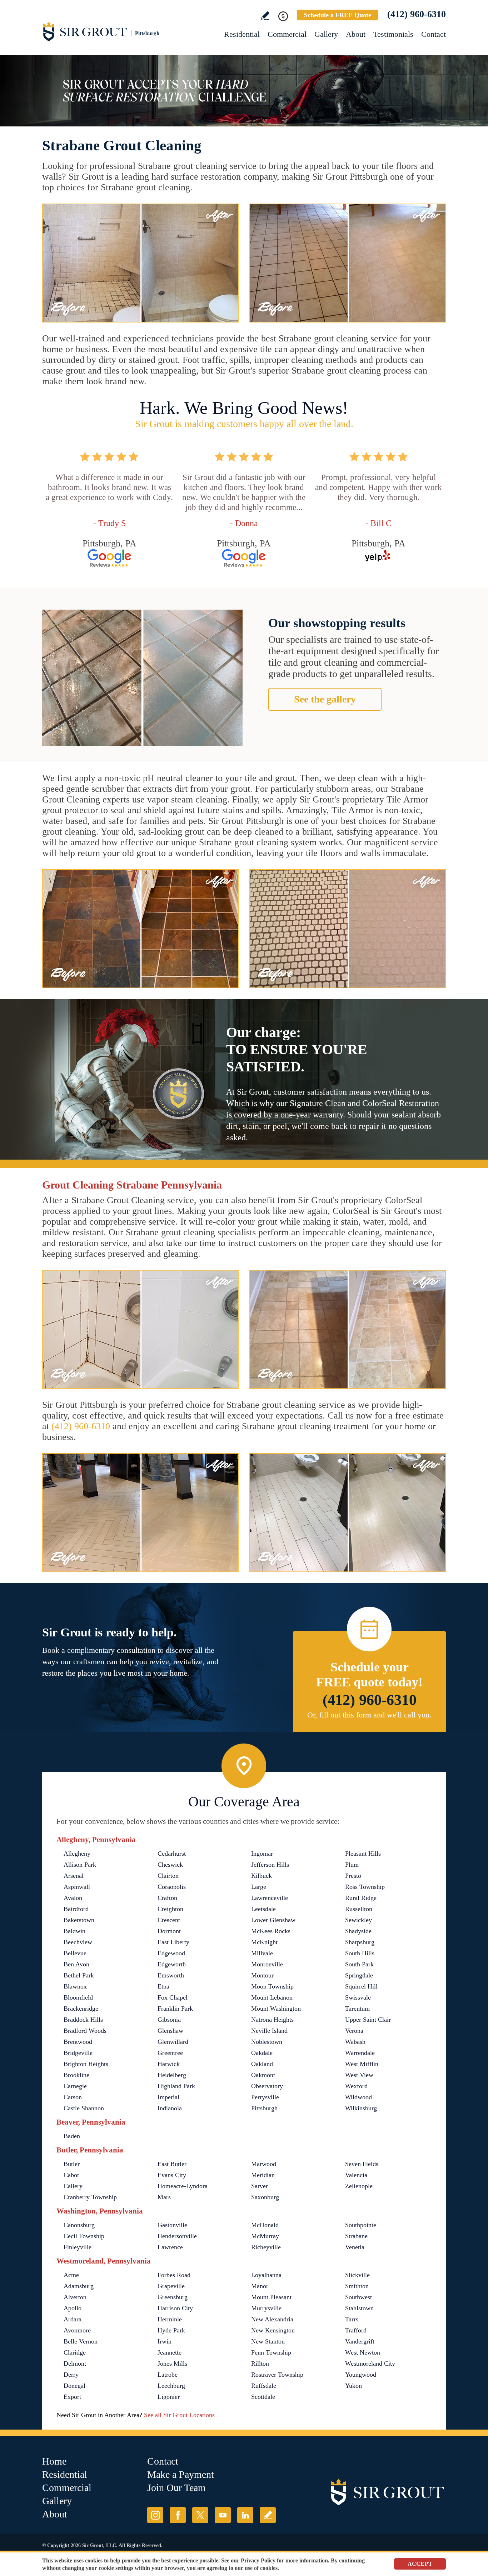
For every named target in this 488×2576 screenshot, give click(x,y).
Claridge (75, 2352)
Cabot (71, 2175)
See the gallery (325, 699)
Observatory (267, 2086)
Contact (434, 34)
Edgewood (171, 1953)
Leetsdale (263, 1909)
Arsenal (74, 1876)
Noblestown (267, 2042)
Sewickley (358, 1920)
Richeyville (266, 2247)
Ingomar (262, 1854)
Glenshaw (170, 2031)
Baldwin (74, 1931)
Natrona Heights (272, 2020)
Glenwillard (173, 2042)
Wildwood (358, 2097)
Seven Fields (362, 2164)
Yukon (353, 2386)
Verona (354, 2031)
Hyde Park (171, 2330)
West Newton (363, 2352)
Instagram (155, 2515)
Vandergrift (360, 2341)
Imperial (168, 2097)
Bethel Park (79, 1975)
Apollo (73, 2308)
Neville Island (269, 2031)
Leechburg (171, 2386)
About (356, 34)
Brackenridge (81, 2009)
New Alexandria (272, 2319)
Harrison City (175, 2308)
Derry (71, 2375)
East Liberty (173, 1942)
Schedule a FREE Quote (338, 15)
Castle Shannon (84, 2108)
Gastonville (172, 2225)
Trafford (356, 2330)
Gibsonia (169, 2020)
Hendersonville (177, 2236)
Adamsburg (79, 2286)
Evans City (172, 2175)
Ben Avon (76, 1964)
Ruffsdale (264, 2386)
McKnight (264, 1942)
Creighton (170, 1909)
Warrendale (360, 2053)
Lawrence (170, 2247)
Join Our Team (176, 2488)
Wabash (355, 2042)
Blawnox (75, 1986)
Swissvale (358, 1997)
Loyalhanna (266, 2275)
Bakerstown (79, 1920)
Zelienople (359, 2186)
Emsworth (171, 1975)
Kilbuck (262, 1876)
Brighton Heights (86, 2064)
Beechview (78, 1942)
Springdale (359, 1975)
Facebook (178, 2515)
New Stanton (268, 2341)
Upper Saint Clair (368, 2020)
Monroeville (267, 1964)
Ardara (73, 2319)
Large (259, 1887)
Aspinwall (77, 1887)
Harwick (169, 2064)
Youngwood (361, 2375)
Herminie (170, 2319)
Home (54, 2461)
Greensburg (173, 2297)
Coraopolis (172, 1887)
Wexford (356, 2086)
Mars (164, 2197)
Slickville (357, 2275)
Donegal (74, 2386)
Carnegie (75, 2086)
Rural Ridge (361, 1898)
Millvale (262, 1953)
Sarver (260, 2186)
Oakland (262, 2064)
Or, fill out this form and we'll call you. (369, 1715)
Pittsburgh (264, 2108)
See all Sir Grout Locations (179, 2415)
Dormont (169, 1931)
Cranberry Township (90, 2197)
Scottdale (263, 2397)
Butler (72, 2164)
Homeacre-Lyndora (183, 2186)
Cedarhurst (172, 1854)
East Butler (172, 2164)
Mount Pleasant (271, 2297)
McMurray (265, 2236)
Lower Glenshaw (273, 1920)
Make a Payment (181, 2474)
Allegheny (77, 1854)
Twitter (200, 2515)
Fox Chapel (173, 1997)
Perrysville (265, 2097)
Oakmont (263, 2075)
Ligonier (169, 2397)
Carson (73, 2097)
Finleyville (78, 2247)
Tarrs (352, 2319)
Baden (72, 2136)
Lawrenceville (270, 1898)
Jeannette (170, 2352)
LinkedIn (245, 2515)
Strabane (356, 2236)
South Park (359, 1964)
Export (72, 2397)
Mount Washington (276, 2009)
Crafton (167, 1898)
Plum (352, 1865)
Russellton (359, 1909)
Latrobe (168, 2375)
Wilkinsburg (361, 2108)
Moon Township (272, 1986)
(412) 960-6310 (417, 14)
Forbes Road (174, 2275)
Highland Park (176, 2086)
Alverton (75, 2297)
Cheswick (170, 1865)
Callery (73, 2186)
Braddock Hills (83, 2020)
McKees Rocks (271, 1931)
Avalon (73, 1898)
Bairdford (76, 1909)
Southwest (358, 2297)
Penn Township (271, 2352)
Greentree (170, 2053)
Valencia (356, 2175)
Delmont (75, 2364)
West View (359, 2075)
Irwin (165, 2341)
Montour (262, 1975)
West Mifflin (362, 2064)
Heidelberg (172, 2075)
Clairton (168, 1876)
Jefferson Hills (270, 1865)
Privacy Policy (258, 2560)
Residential (242, 34)
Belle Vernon (81, 2341)
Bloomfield (78, 1997)
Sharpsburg (360, 1942)
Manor (260, 2286)
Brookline (76, 2075)
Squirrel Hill (361, 1986)
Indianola (170, 2108)
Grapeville (171, 2286)
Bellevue (75, 1953)
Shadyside (358, 1931)
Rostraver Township (277, 2375)
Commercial (287, 34)
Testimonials (393, 34)
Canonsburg (79, 2225)
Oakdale (262, 2053)
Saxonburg (265, 2197)
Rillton (260, 2364)
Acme (71, 2275)
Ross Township (365, 1887)
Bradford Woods (85, 2031)
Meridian (263, 2175)
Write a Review (265, 16)
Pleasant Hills (363, 1854)
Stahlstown (359, 2308)
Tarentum (357, 2009)
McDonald (265, 2225)
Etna (163, 1986)
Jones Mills (172, 2364)
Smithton (357, 2286)
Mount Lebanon (272, 1997)
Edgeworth (172, 1964)
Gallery (326, 34)
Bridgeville (78, 2053)
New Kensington (273, 2330)
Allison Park (80, 1865)
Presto (353, 1876)
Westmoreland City (370, 2364)
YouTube (223, 2515)
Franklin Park (175, 2009)
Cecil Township (84, 2236)
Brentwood (78, 2042)
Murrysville (266, 2308)
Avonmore (77, 2330)
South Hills (360, 1953)
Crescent (169, 1920)
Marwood (264, 2164)
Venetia (355, 2247)
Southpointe (361, 2225)
